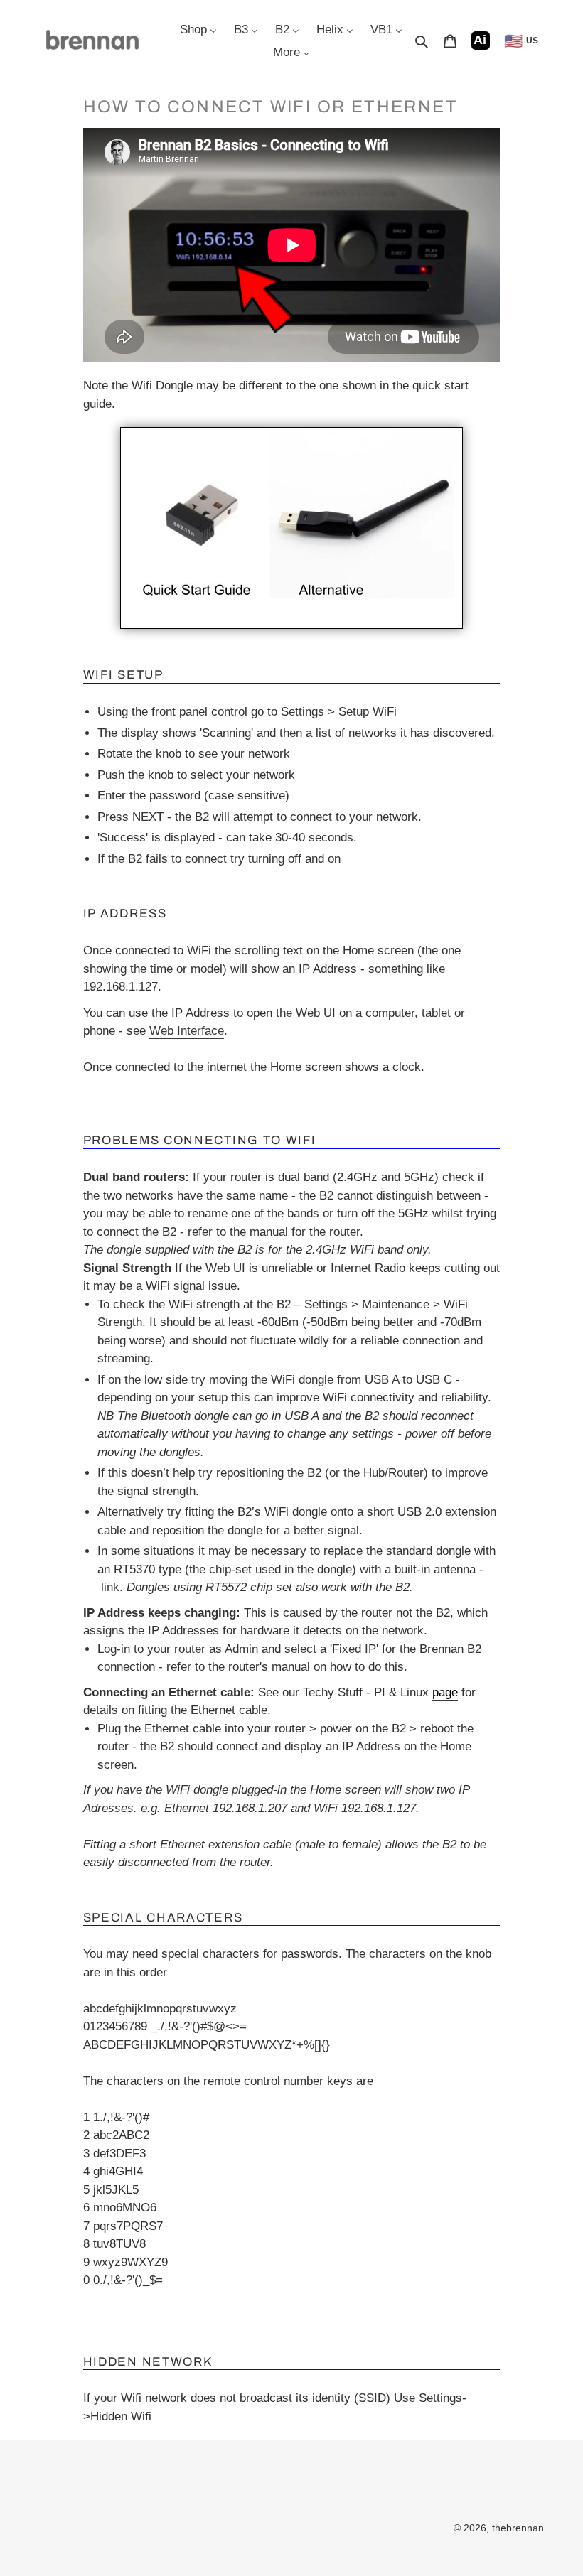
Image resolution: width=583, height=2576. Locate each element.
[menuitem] (198, 29)
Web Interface (187, 1031)
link (110, 1587)
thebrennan (518, 2528)
